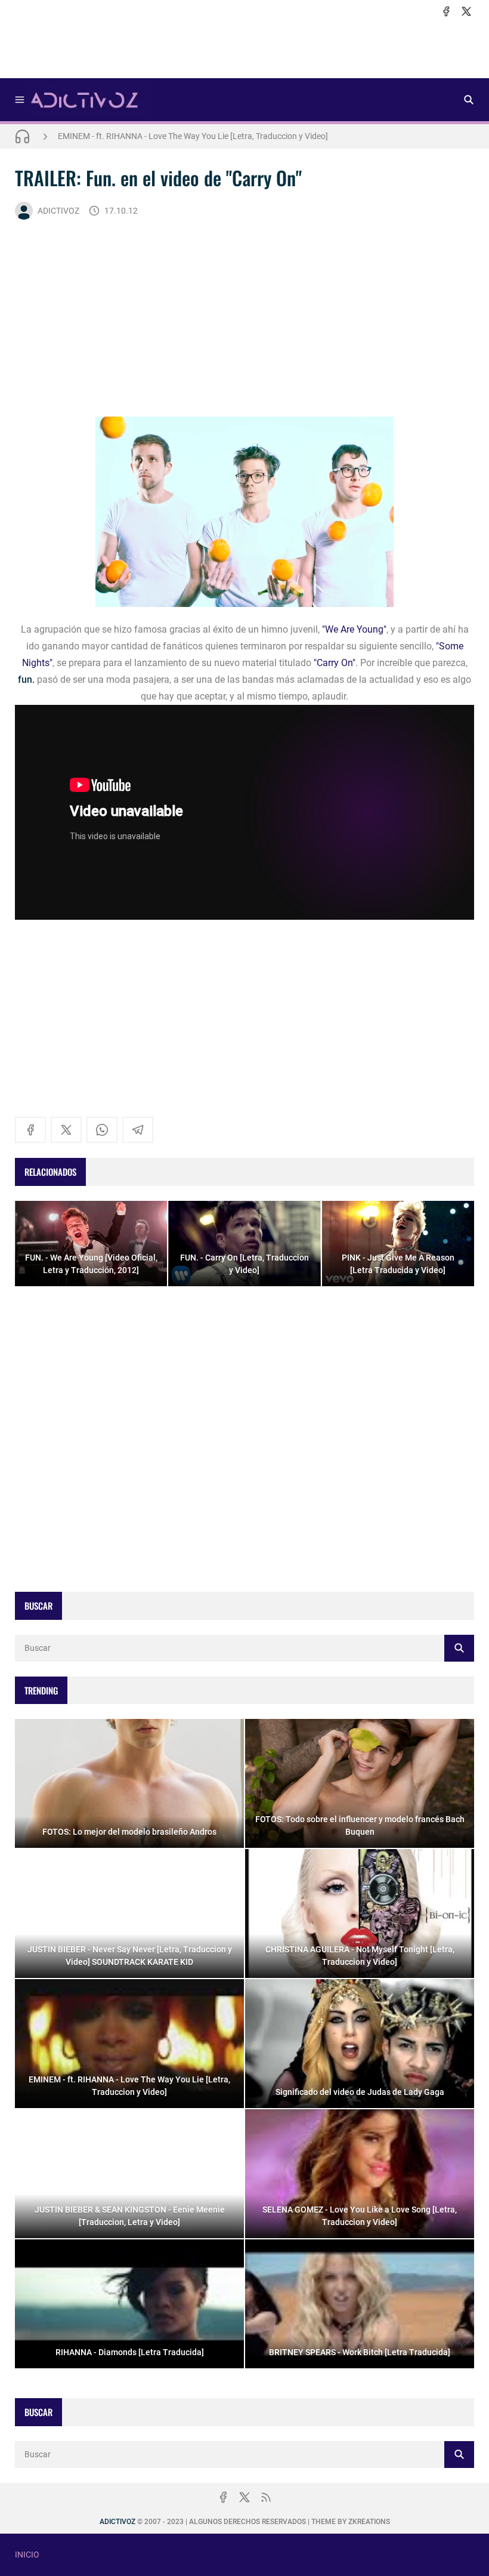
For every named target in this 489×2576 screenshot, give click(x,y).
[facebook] (446, 11)
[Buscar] (469, 100)
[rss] (266, 2497)
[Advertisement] (244, 48)
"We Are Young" (354, 629)
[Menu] (20, 100)
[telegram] (138, 1130)
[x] (466, 11)
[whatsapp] (102, 1130)
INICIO (27, 2555)
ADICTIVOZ (58, 211)
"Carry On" (335, 663)
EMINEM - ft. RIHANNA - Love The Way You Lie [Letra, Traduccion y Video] (193, 136)
